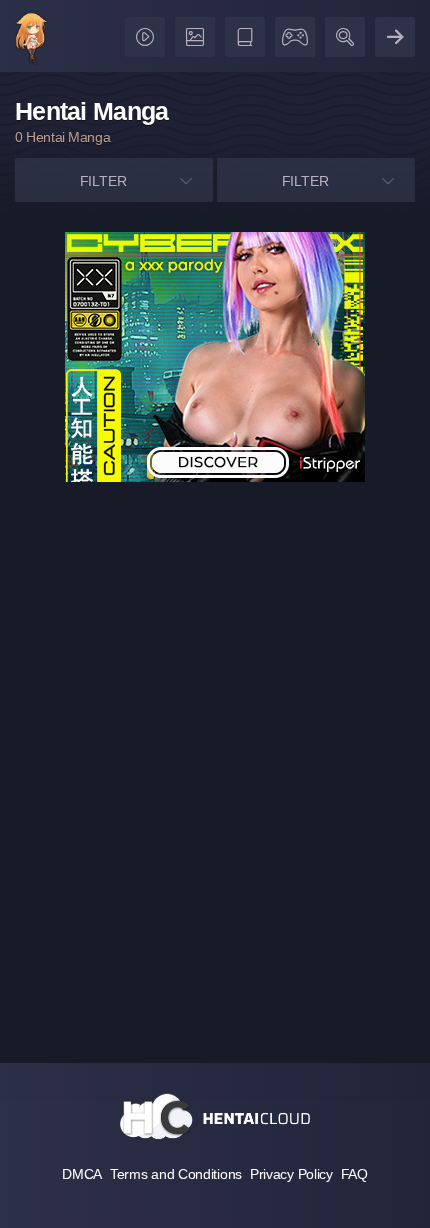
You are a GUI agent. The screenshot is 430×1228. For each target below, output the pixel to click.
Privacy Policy (291, 1174)
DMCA (82, 1174)
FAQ (354, 1174)
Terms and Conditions (176, 1174)
